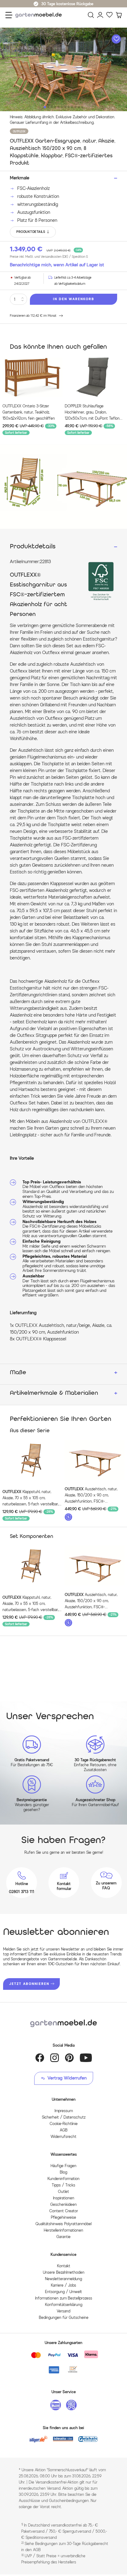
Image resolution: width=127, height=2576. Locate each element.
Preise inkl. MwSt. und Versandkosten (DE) (49, 257)
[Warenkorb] (119, 15)
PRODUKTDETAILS (31, 232)
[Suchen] (91, 15)
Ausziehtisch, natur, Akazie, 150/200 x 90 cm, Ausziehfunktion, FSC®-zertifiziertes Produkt (91, 1496)
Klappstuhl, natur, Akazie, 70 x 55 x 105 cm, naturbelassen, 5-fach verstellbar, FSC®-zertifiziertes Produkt (31, 1498)
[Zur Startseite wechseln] (40, 15)
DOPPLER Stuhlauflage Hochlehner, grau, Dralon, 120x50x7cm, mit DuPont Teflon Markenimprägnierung (92, 413)
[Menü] (9, 15)
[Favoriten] (109, 15)
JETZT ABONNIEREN (29, 1984)
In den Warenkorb (74, 299)
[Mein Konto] (100, 15)
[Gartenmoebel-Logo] (63, 2023)
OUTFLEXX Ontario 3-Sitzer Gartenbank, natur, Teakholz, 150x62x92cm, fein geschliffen (29, 412)
